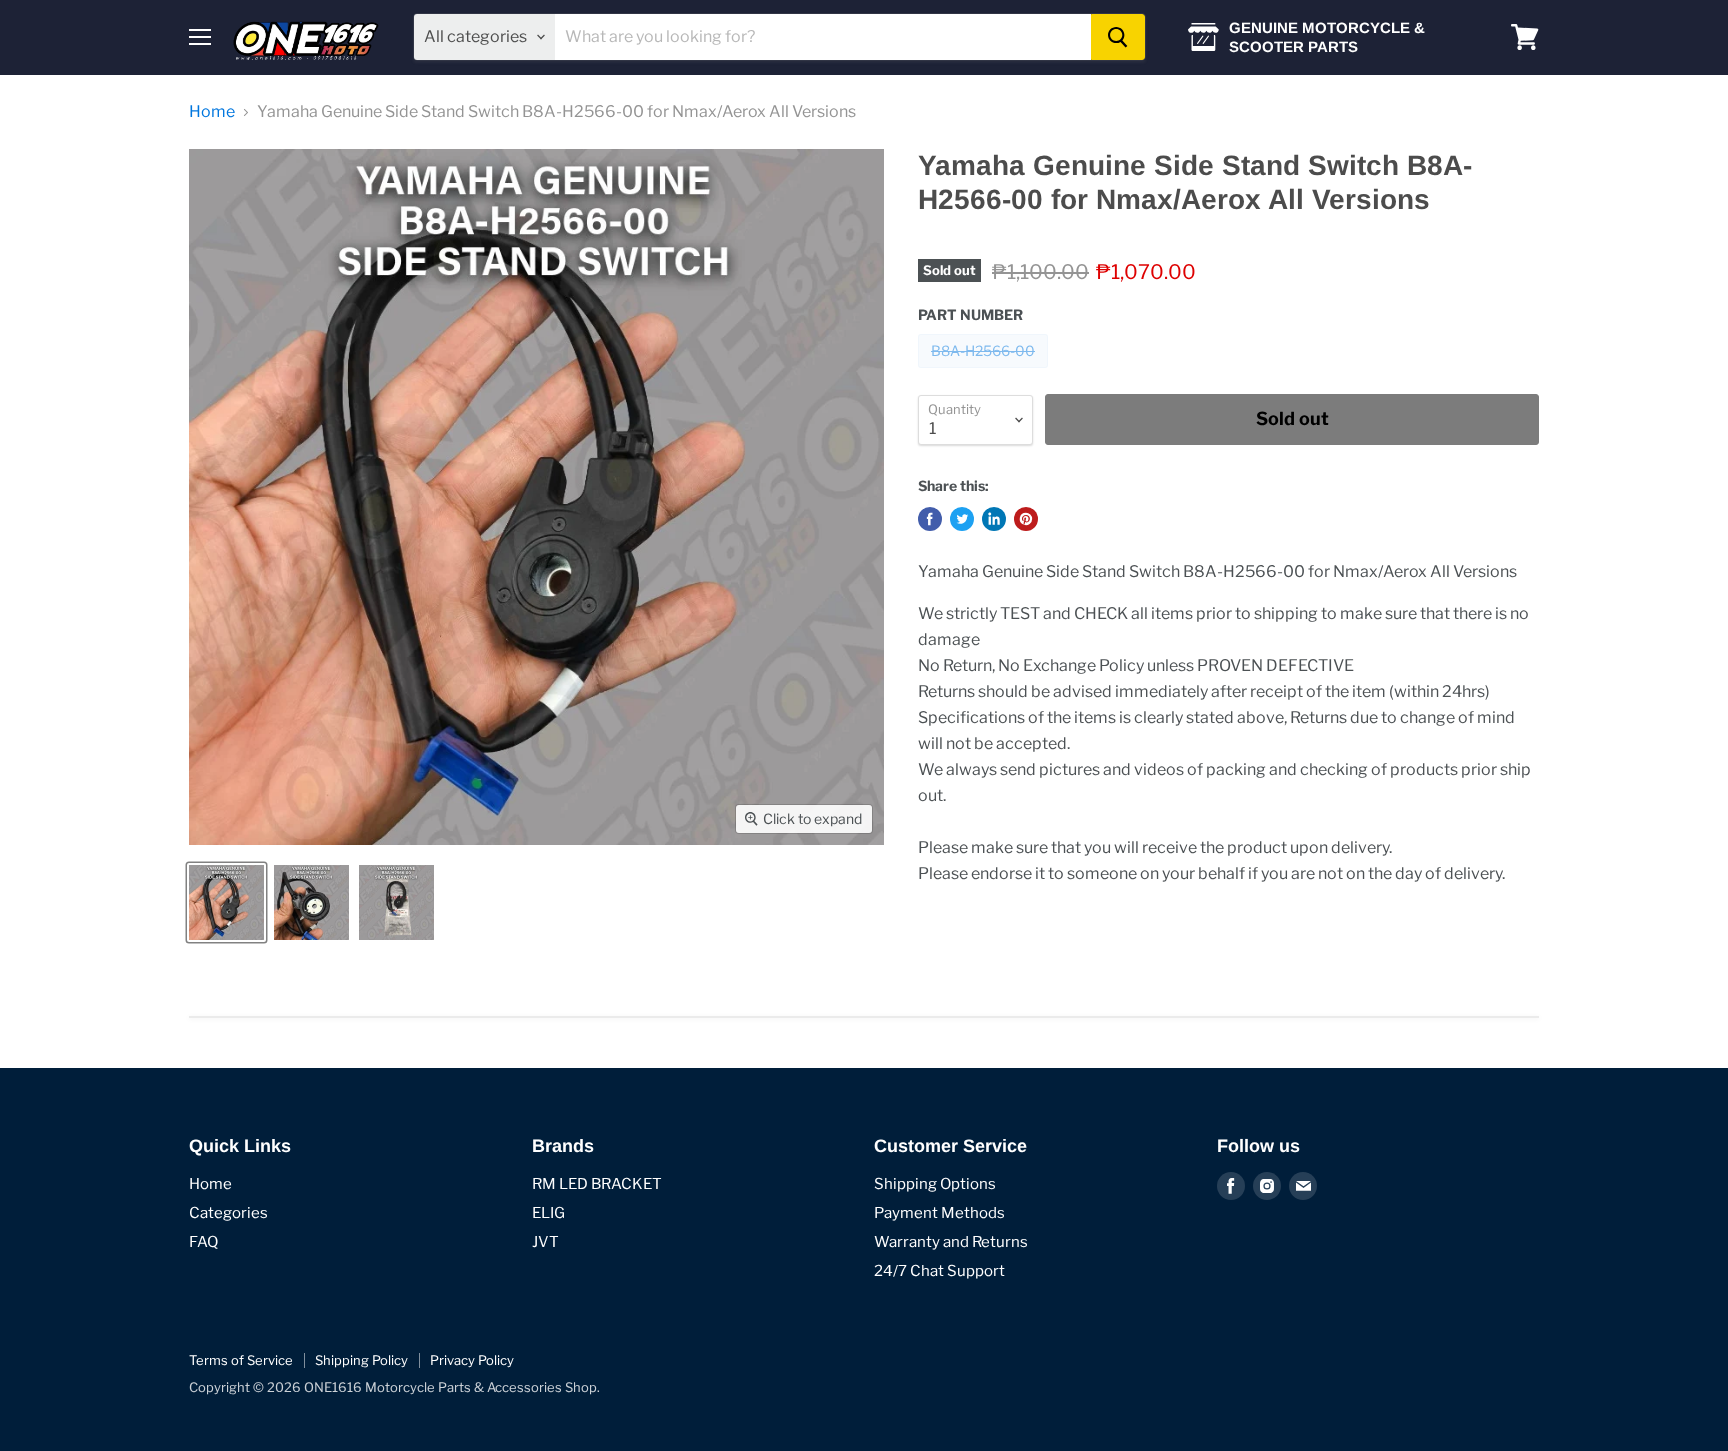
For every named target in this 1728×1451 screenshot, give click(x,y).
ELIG (548, 1213)
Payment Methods (939, 1213)
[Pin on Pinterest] (1026, 519)
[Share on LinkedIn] (994, 519)
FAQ (203, 1242)
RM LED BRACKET (597, 1184)
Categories (228, 1213)
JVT (545, 1242)
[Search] (1118, 37)
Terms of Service (241, 1360)
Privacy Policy (472, 1360)
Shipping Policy (361, 1360)
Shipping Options (935, 1184)
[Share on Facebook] (930, 519)
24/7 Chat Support (939, 1271)
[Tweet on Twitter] (962, 519)
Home (212, 112)
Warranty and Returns (951, 1242)
